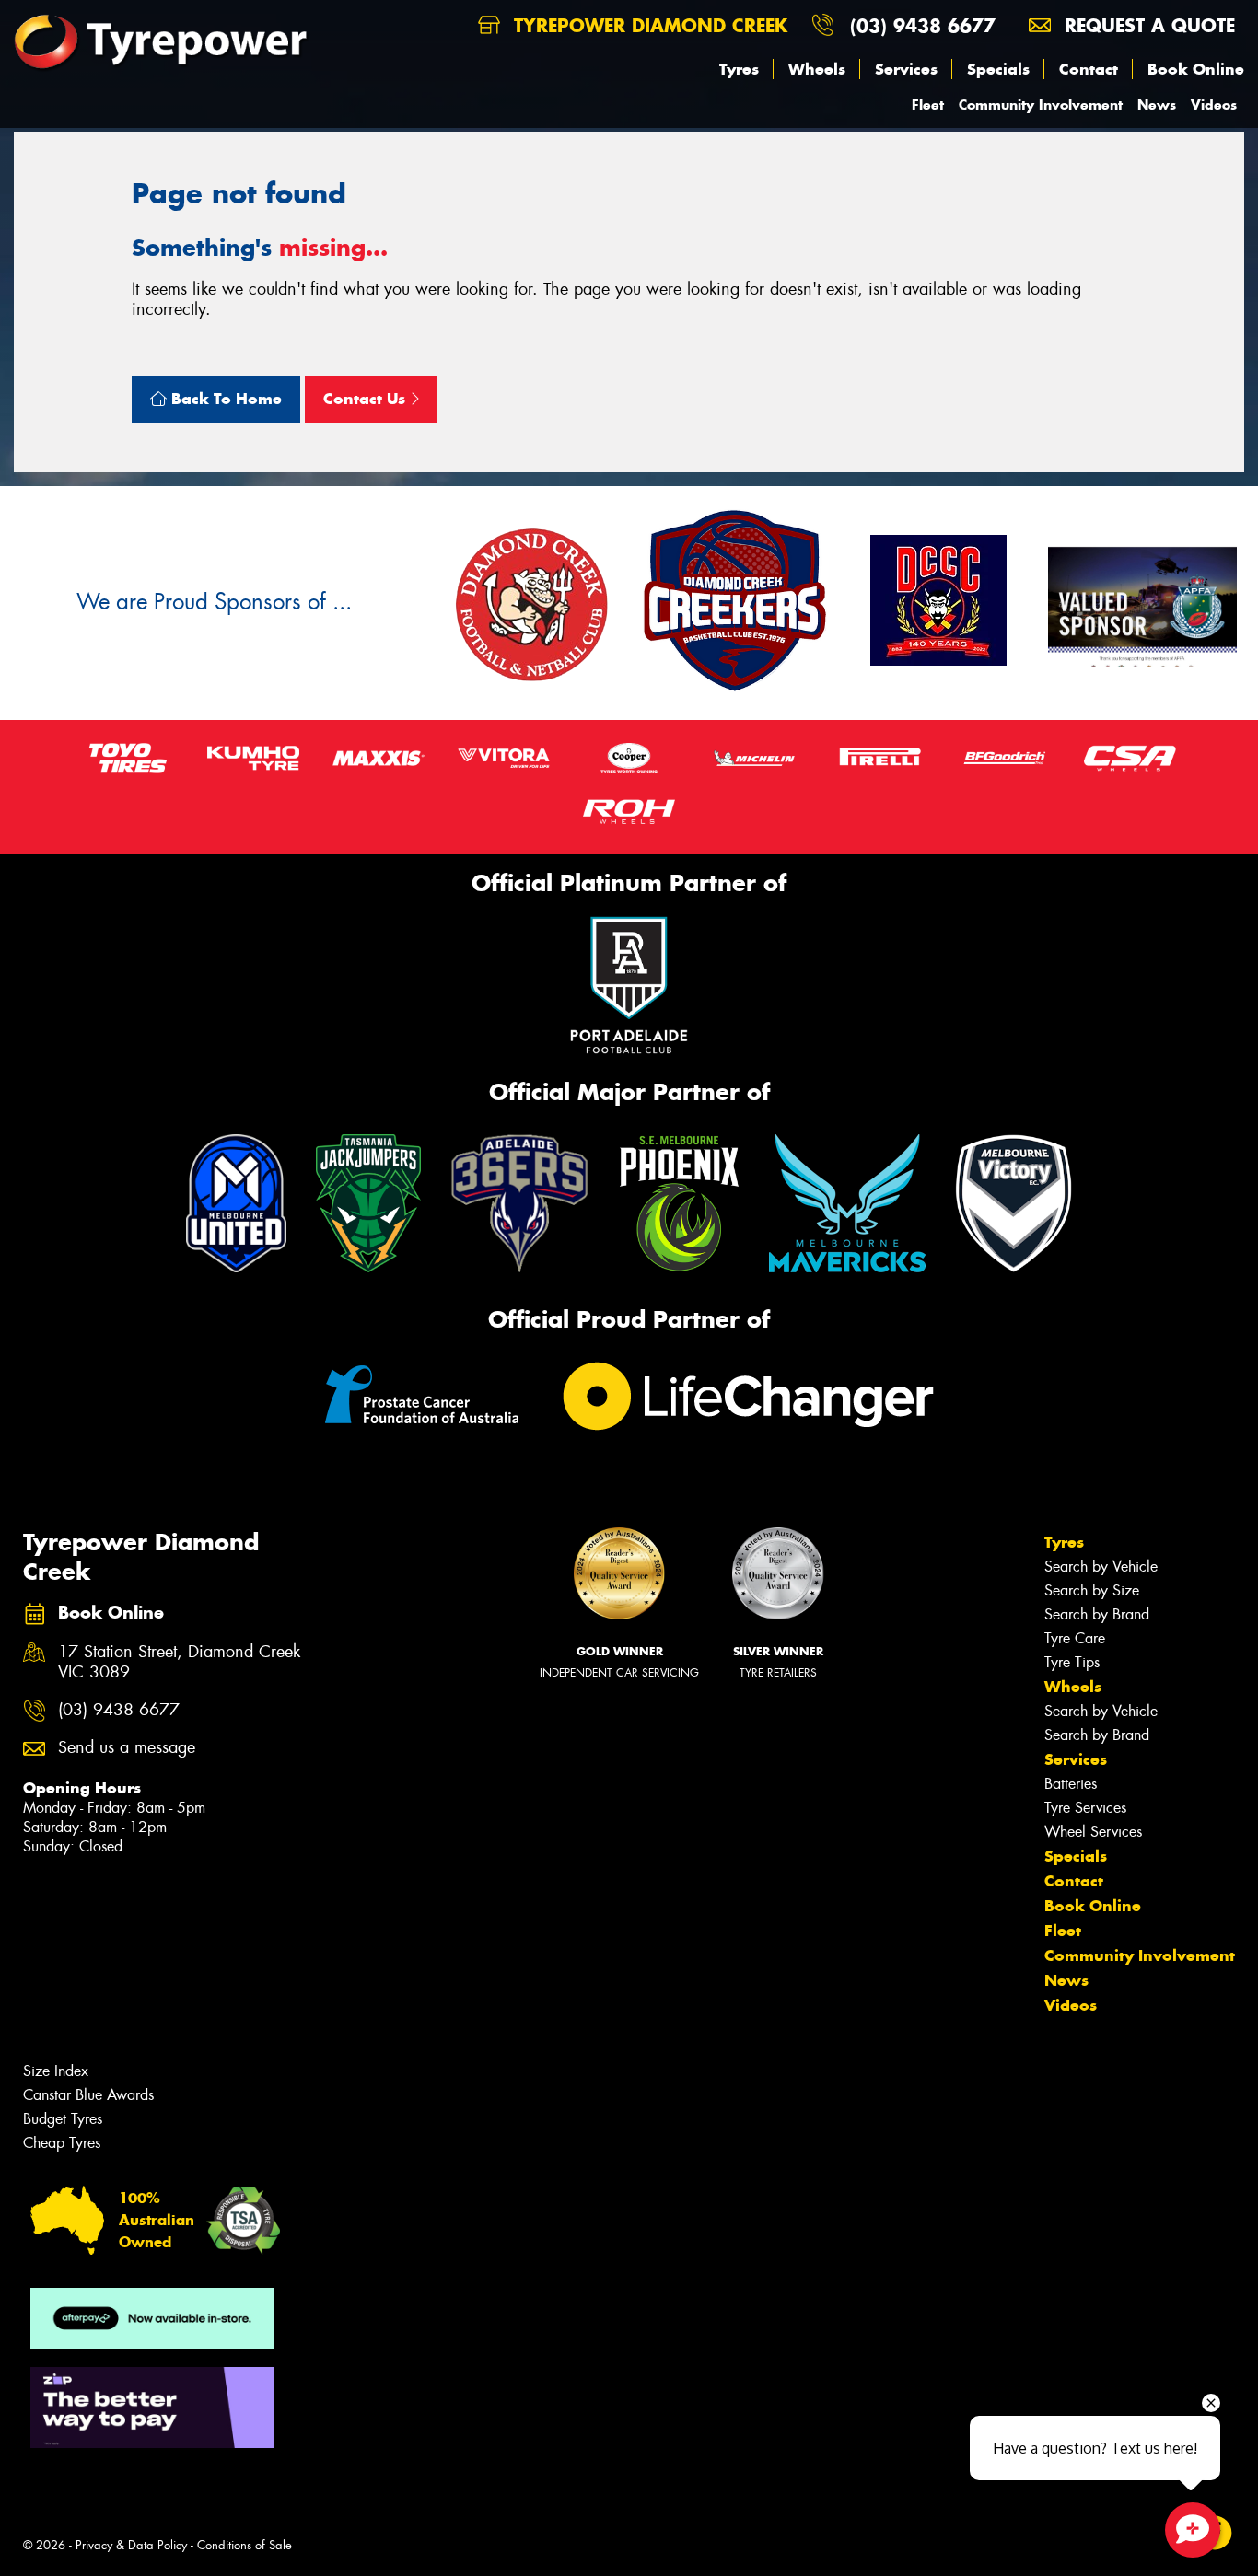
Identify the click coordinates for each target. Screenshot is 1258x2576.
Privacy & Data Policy (131, 2545)
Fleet (928, 104)
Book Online (1196, 69)
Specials (998, 69)
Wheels (817, 69)
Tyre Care (1075, 1638)
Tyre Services (1085, 1808)
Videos (1214, 104)
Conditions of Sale (245, 2545)
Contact (1089, 69)
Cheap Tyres (62, 2143)
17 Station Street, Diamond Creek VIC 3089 (179, 1663)
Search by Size (1092, 1590)
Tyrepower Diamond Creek (647, 25)
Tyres (739, 69)
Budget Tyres (63, 2119)
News (1157, 104)
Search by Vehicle (1101, 1566)
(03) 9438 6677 (923, 25)
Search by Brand (1097, 1614)
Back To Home (224, 399)
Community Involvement (1041, 104)
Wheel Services (1093, 1832)
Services (906, 69)
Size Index (56, 2071)
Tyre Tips (1072, 1662)
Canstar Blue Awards (88, 2095)
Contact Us (367, 399)
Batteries (1071, 1784)
